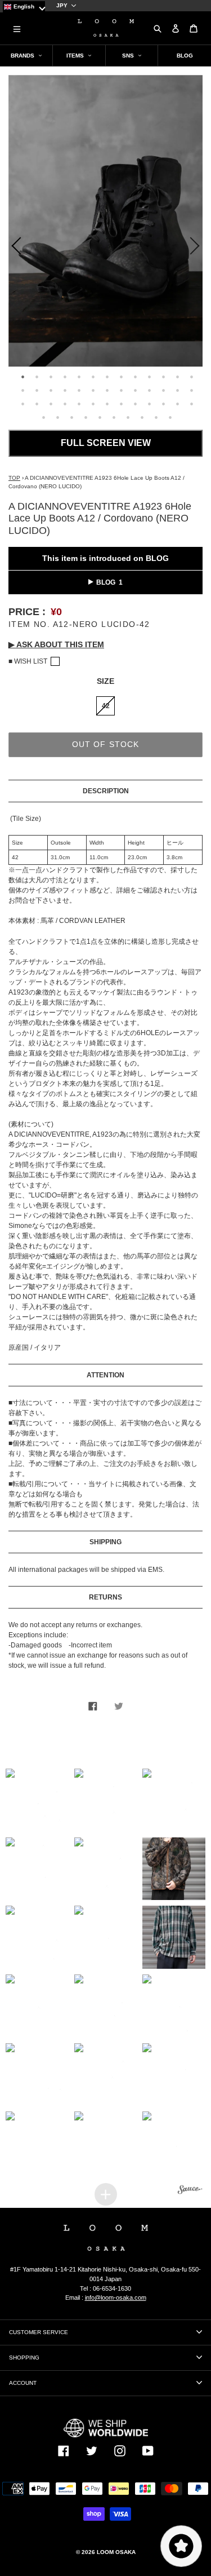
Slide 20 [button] (107, 390)
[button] (37, 1800)
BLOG (106, 582)
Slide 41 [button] (58, 417)
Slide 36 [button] (149, 404)
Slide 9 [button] (135, 377)
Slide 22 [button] (135, 390)
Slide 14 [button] (23, 390)
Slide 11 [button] (163, 377)
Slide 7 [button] (107, 377)
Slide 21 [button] (121, 390)
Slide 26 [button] (191, 390)
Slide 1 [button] (23, 377)
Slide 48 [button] (156, 417)
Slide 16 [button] (51, 390)
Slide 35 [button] (135, 404)
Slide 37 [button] (163, 404)
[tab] (21, 375)
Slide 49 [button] (170, 417)
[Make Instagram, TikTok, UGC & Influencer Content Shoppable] (190, 2191)
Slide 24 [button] (163, 390)
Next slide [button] (197, 248)
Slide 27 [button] (23, 404)
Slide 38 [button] (177, 404)
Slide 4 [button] (65, 377)
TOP (14, 478)
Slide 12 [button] (177, 377)
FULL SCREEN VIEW (106, 443)
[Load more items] (106, 2194)
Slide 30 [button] (65, 404)
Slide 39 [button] (191, 404)
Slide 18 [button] (79, 390)
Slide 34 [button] (121, 404)
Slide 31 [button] (79, 404)
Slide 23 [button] (149, 390)
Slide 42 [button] (72, 417)
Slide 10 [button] (149, 377)
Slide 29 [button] (51, 404)
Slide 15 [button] (37, 390)
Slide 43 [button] (86, 417)
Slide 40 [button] (44, 417)
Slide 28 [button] (37, 404)
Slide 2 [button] (37, 377)
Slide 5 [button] (79, 377)
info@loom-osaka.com (116, 2297)
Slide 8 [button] (121, 377)
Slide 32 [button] (93, 404)
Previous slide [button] (14, 248)
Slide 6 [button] (93, 377)
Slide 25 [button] (177, 390)
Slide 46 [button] (128, 417)
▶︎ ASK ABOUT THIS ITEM (56, 644)
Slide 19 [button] (93, 390)
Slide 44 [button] (100, 417)
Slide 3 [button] (51, 377)
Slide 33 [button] (107, 404)
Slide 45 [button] (114, 417)
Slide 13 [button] (191, 377)
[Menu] (17, 28)
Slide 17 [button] (65, 390)
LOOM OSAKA (116, 2552)
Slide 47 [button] (142, 417)
